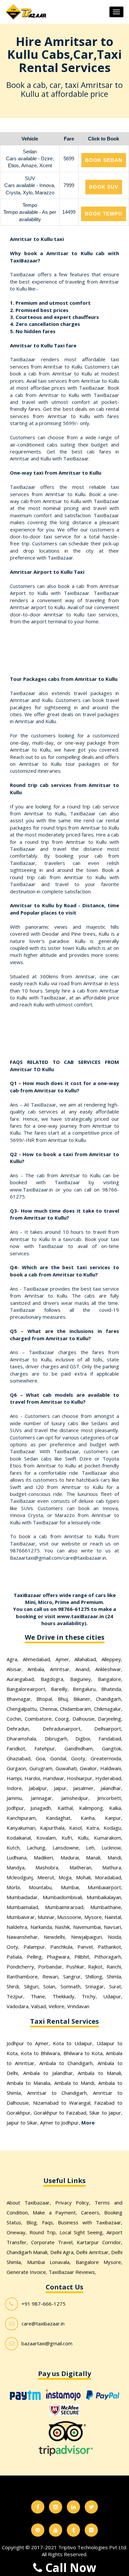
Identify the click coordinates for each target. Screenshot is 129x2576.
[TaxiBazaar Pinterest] (38, 2530)
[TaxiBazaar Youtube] (56, 2530)
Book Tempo (104, 214)
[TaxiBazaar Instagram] (56, 2507)
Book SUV (104, 187)
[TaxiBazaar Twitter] (91, 2507)
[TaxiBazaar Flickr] (91, 2530)
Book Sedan (104, 160)
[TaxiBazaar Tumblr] (73, 2530)
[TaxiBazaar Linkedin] (73, 2507)
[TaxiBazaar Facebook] (38, 2507)
